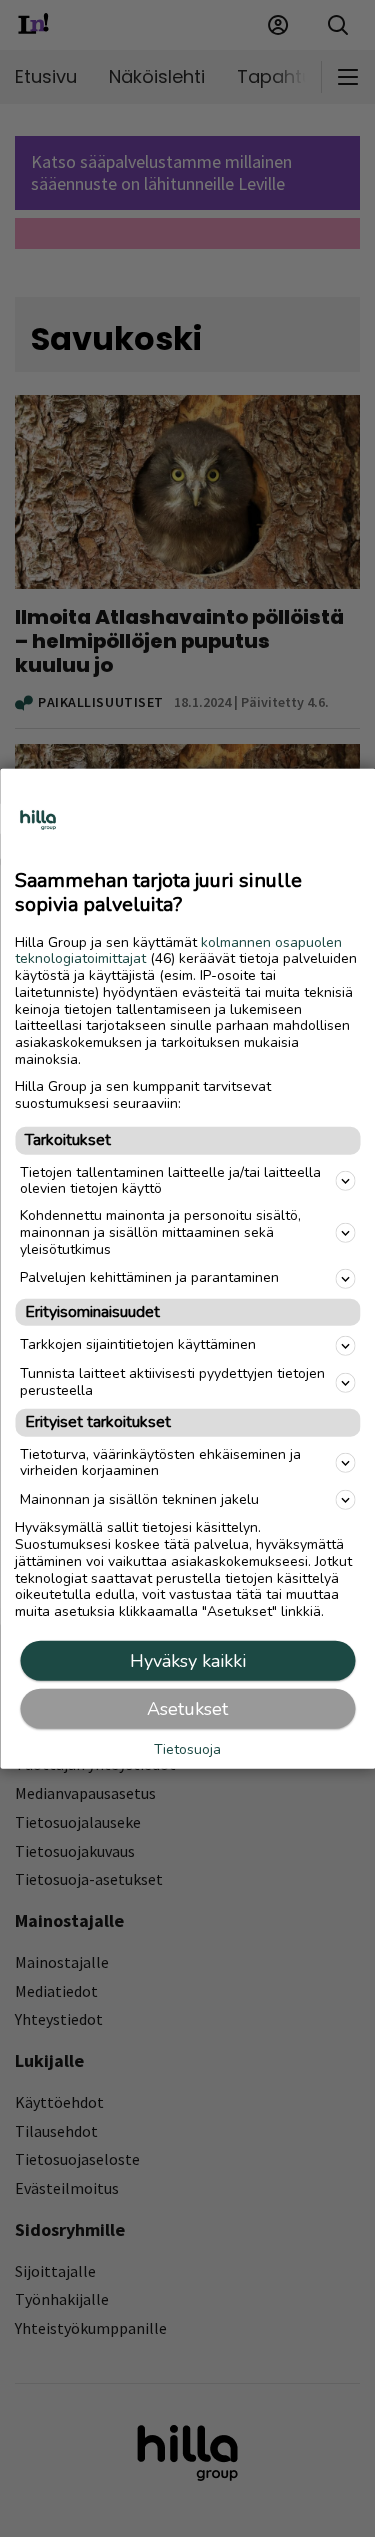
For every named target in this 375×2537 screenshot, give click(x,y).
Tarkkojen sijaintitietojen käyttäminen (138, 1344)
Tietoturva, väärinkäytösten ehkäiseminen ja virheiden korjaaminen (160, 1462)
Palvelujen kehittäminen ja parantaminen (149, 1277)
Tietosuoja (187, 1750)
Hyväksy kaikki (188, 1661)
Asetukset (187, 1709)
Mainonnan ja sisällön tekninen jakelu (139, 1499)
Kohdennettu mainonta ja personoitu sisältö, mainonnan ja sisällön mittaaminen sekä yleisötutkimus (160, 1232)
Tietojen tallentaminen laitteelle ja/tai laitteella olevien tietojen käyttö (170, 1180)
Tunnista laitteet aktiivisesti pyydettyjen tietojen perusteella (172, 1382)
